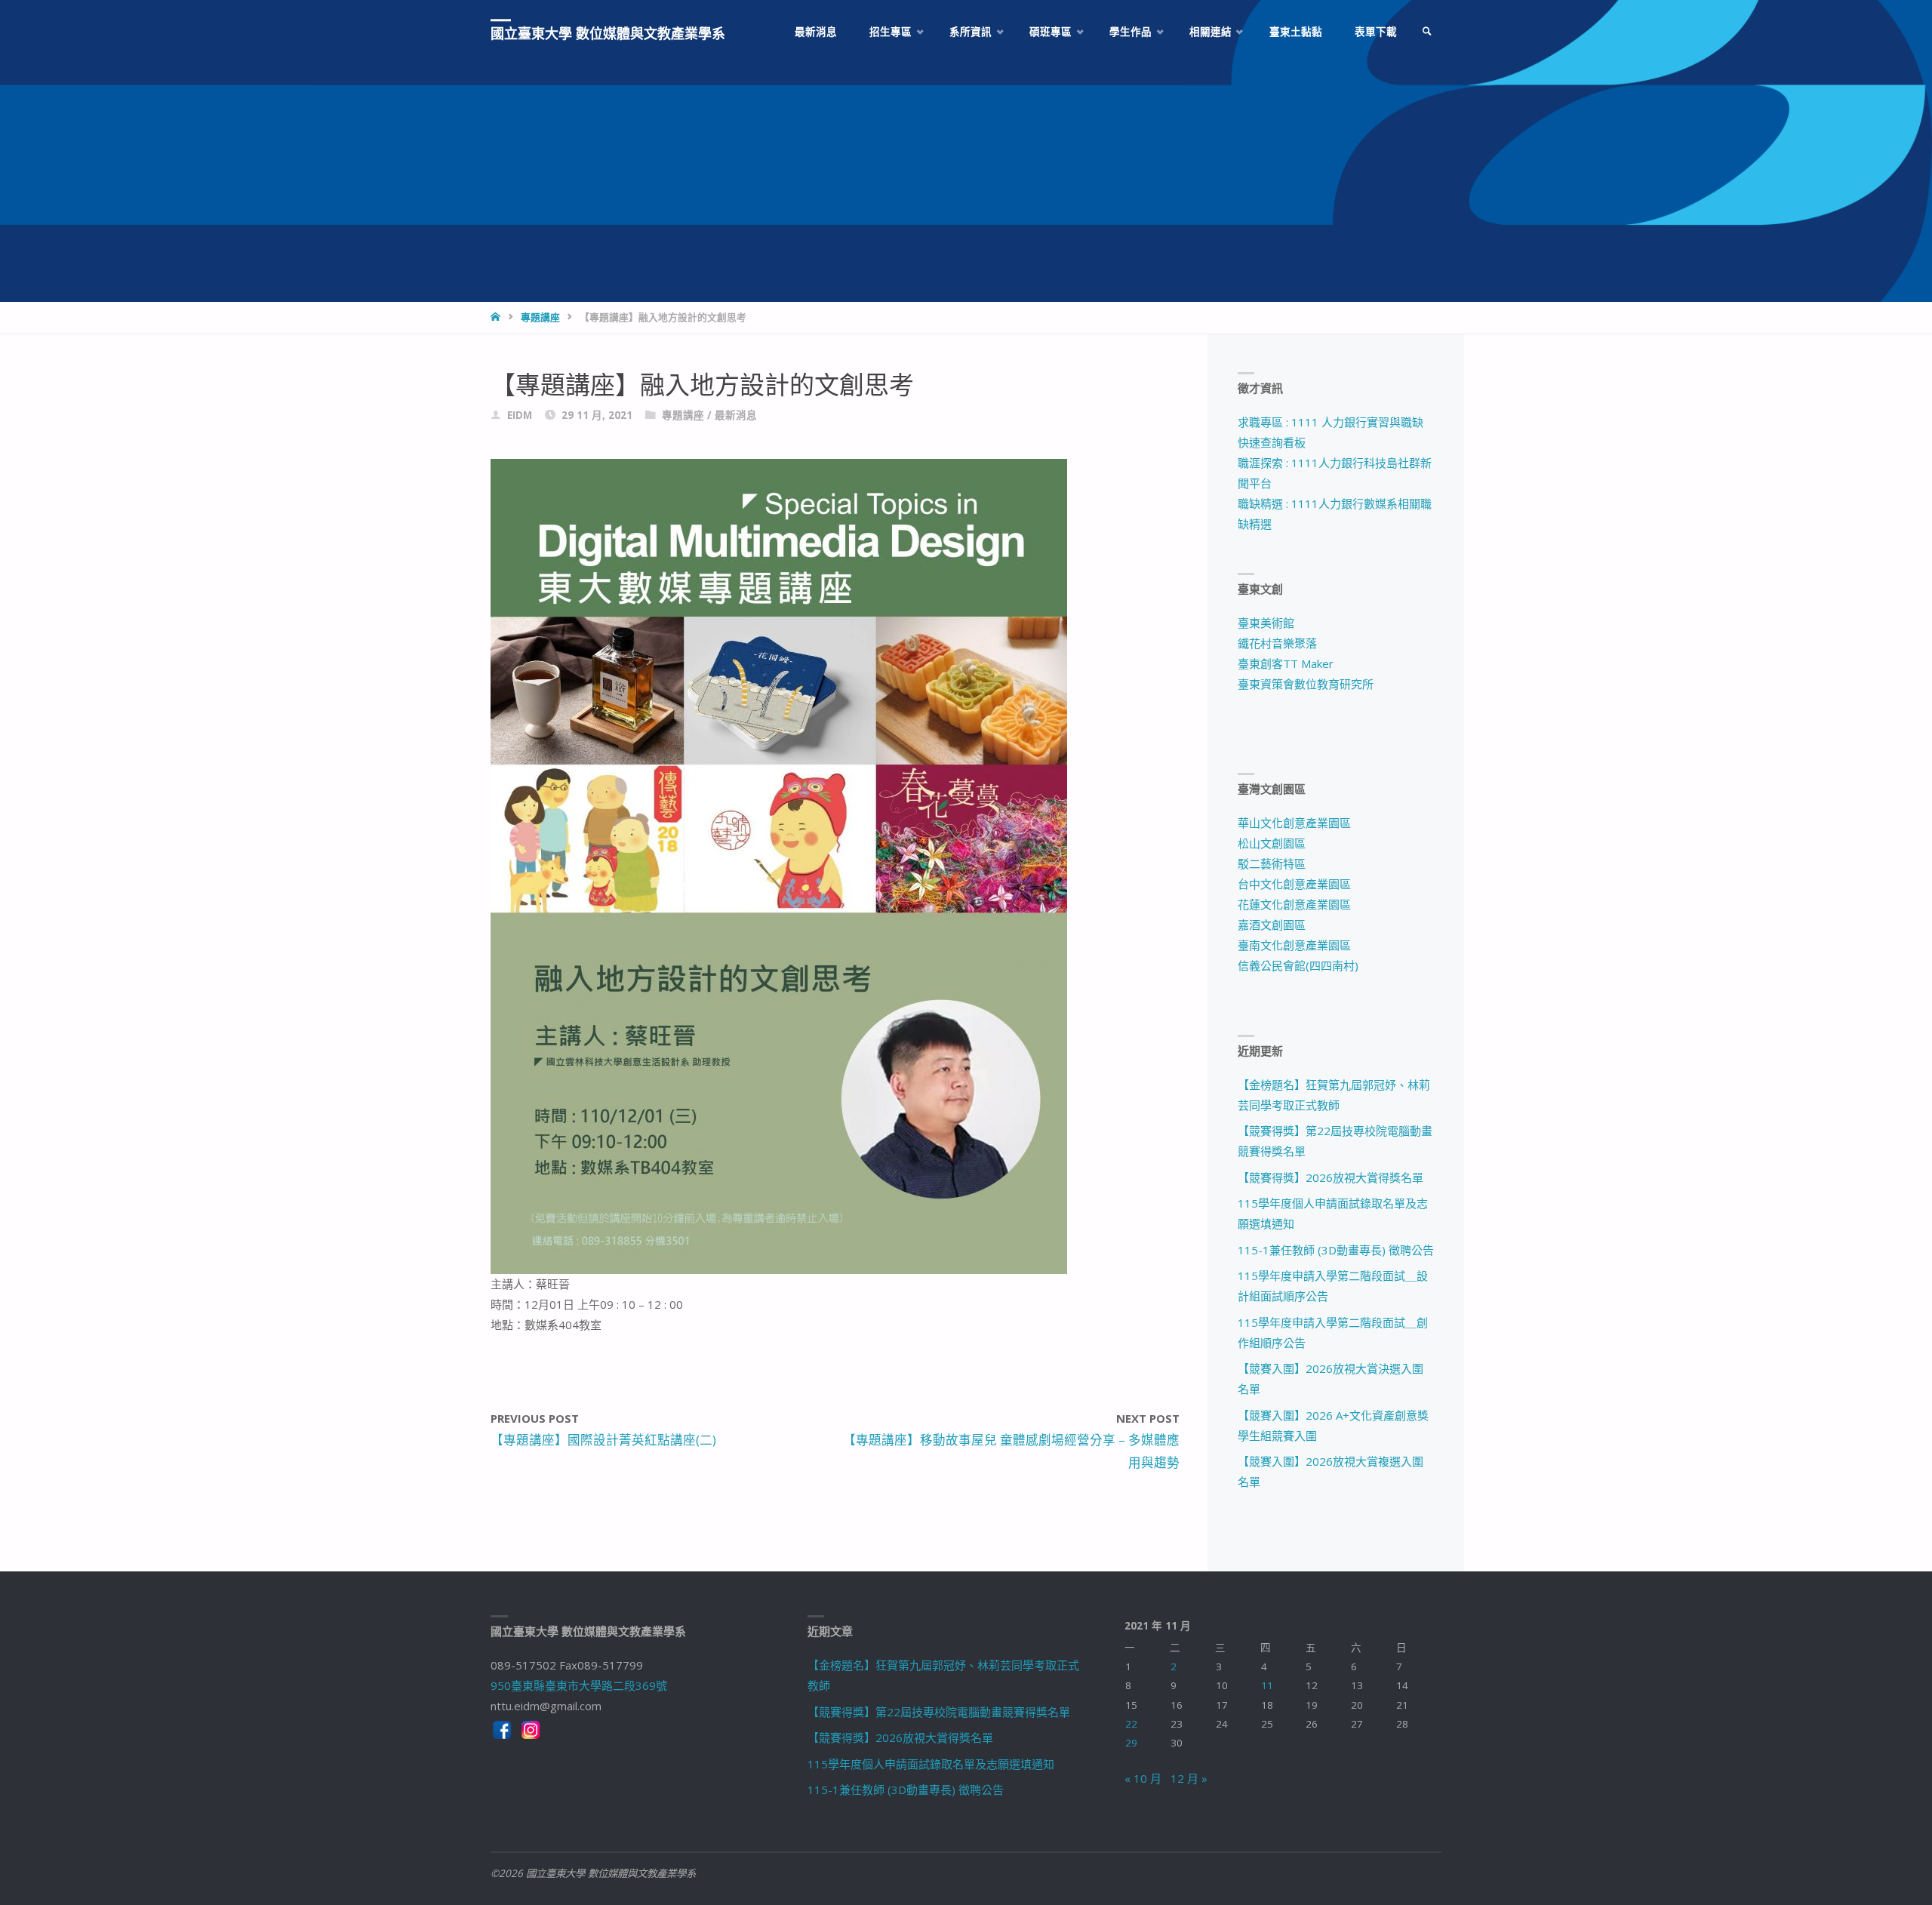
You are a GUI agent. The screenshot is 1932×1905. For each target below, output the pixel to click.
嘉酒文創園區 (1272, 925)
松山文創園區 (1272, 843)
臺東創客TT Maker (1286, 663)
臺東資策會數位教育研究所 (1306, 684)
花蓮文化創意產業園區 (1294, 904)
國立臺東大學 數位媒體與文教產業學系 (608, 33)
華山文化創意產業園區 (1294, 823)
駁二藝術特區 (1272, 863)
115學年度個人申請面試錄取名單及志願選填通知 (931, 1764)
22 (1131, 1724)
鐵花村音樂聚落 (1277, 643)
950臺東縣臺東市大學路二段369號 (579, 1685)
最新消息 (736, 415)
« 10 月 (1143, 1778)
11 (1267, 1685)
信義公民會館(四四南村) (1298, 965)
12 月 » (1189, 1778)
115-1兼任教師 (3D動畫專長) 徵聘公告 (1336, 1250)
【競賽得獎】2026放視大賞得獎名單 (1331, 1177)
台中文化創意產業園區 (1294, 884)
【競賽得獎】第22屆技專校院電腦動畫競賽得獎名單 (939, 1712)
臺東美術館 (1266, 623)
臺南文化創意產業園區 (1294, 945)
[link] (1427, 32)
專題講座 (540, 317)
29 (1131, 1743)
